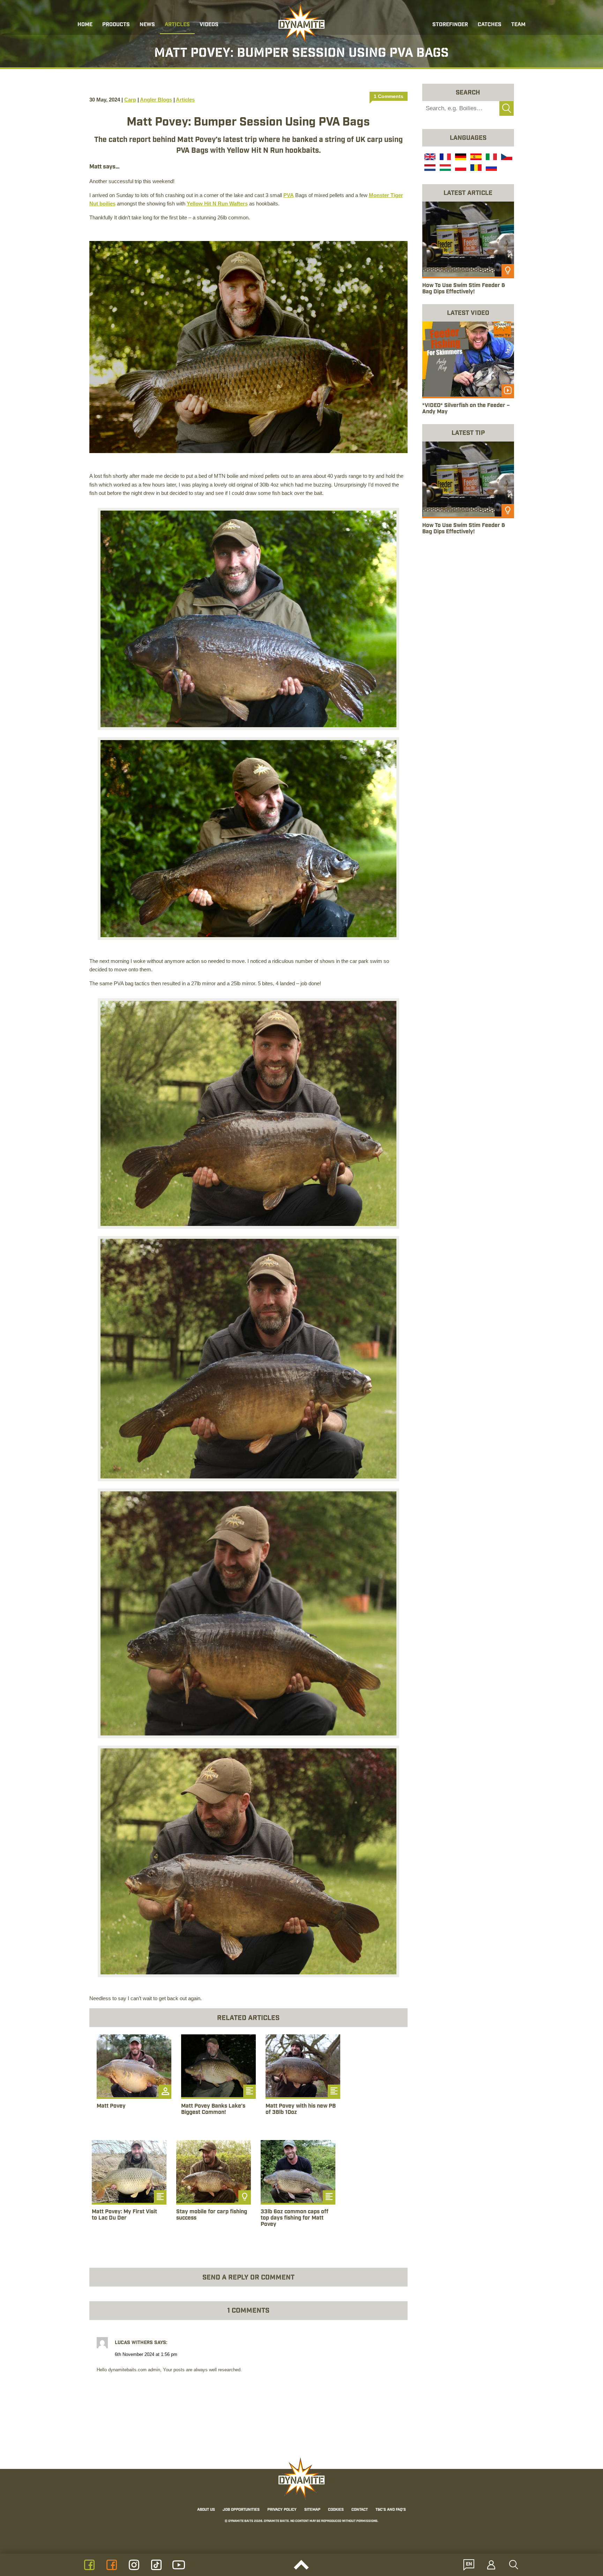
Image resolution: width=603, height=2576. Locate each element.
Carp (130, 100)
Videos (209, 25)
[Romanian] (475, 168)
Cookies (336, 2510)
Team (518, 25)
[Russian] (491, 168)
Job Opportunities (241, 2510)
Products (116, 25)
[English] (429, 158)
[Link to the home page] (301, 23)
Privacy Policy (282, 2510)
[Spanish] (475, 158)
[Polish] (460, 168)
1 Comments (389, 96)
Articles (177, 25)
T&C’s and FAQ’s (391, 2510)
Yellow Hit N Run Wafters (217, 204)
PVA (289, 195)
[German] (460, 158)
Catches (490, 25)
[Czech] (506, 158)
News (147, 25)
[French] (445, 158)
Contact (360, 2510)
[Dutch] (429, 168)
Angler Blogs (156, 100)
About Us (206, 2510)
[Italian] (491, 158)
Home (85, 25)
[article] (134, 2082)
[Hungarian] (445, 168)
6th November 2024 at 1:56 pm (146, 2355)
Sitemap (312, 2510)
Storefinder (450, 25)
